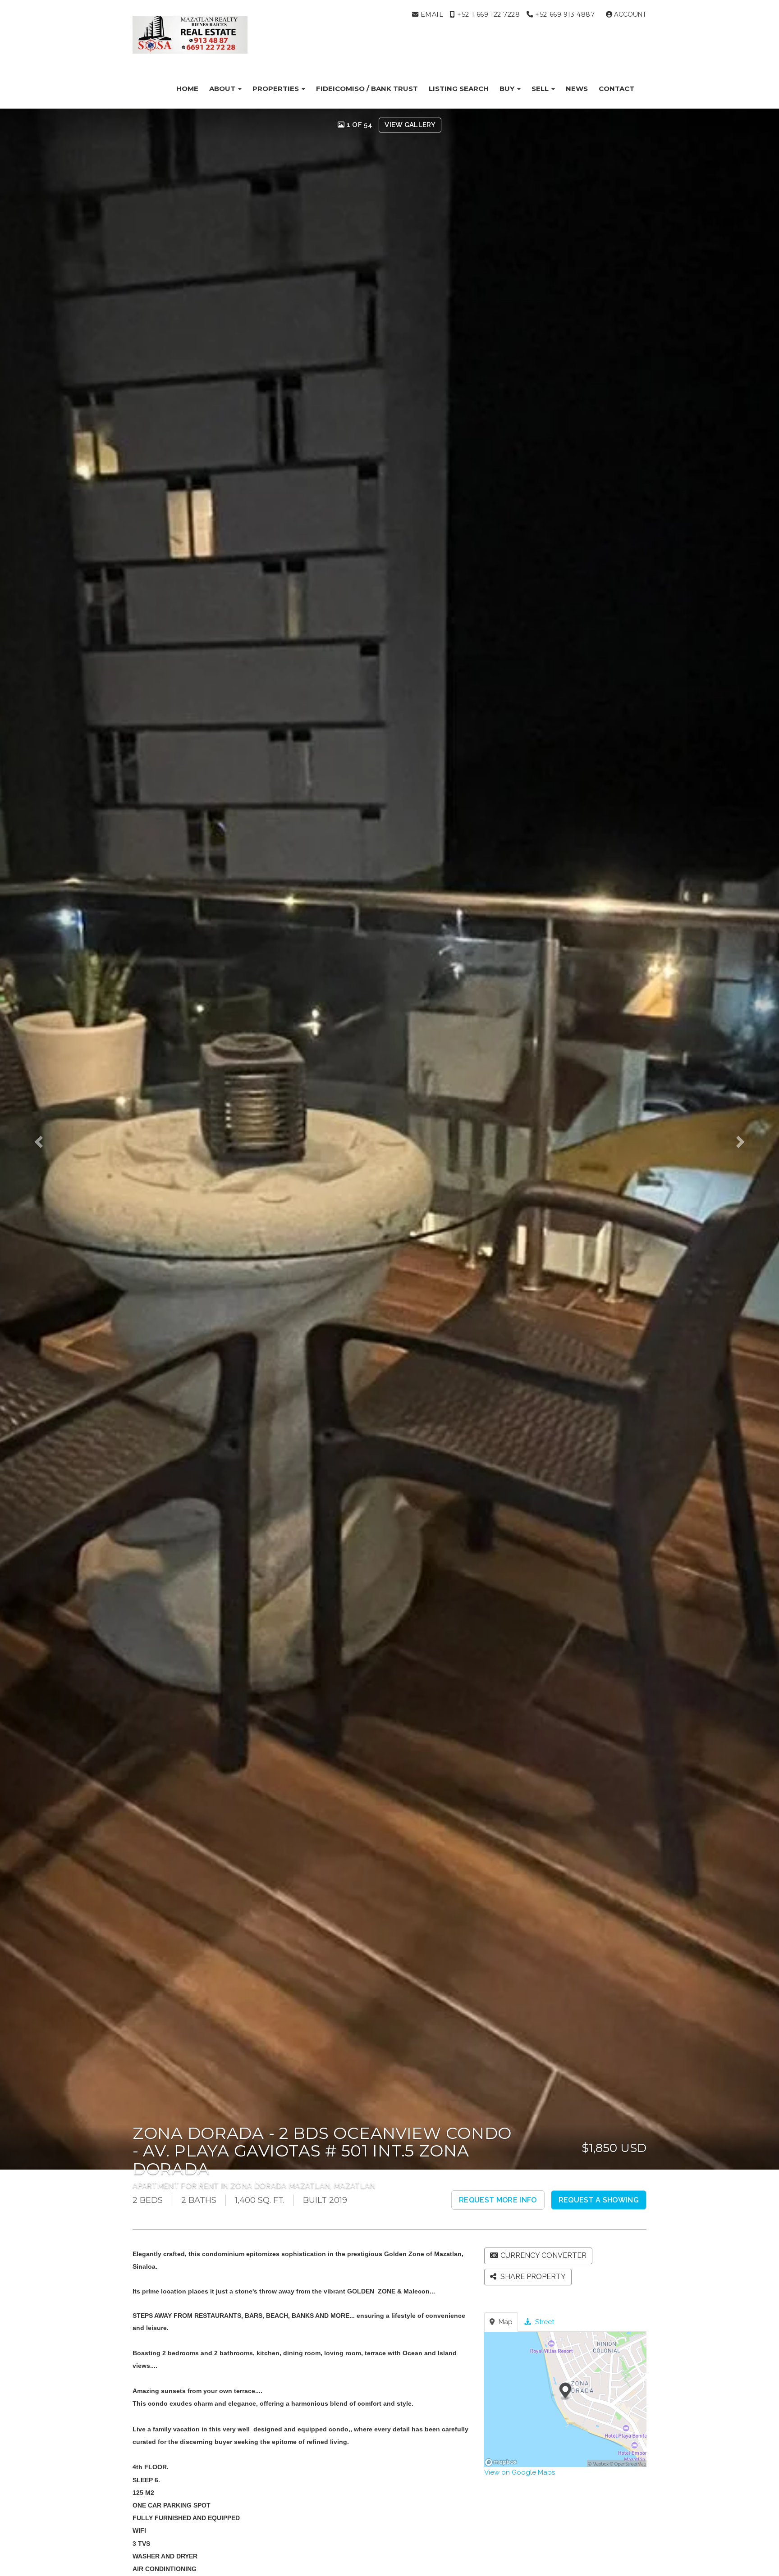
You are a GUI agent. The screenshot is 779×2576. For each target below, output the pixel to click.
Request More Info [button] (498, 2200)
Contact (616, 89)
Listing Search (459, 89)
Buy (508, 89)
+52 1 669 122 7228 (488, 14)
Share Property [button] (532, 2277)
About (223, 89)
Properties (277, 89)
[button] (47, 1139)
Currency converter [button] (543, 2255)
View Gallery (410, 125)
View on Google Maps (520, 2472)
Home (187, 89)
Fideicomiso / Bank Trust (367, 89)
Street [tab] (544, 2322)
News (577, 89)
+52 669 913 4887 (564, 14)
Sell (541, 89)
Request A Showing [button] (599, 2200)
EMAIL (431, 14)
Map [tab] (505, 2322)
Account (629, 14)
